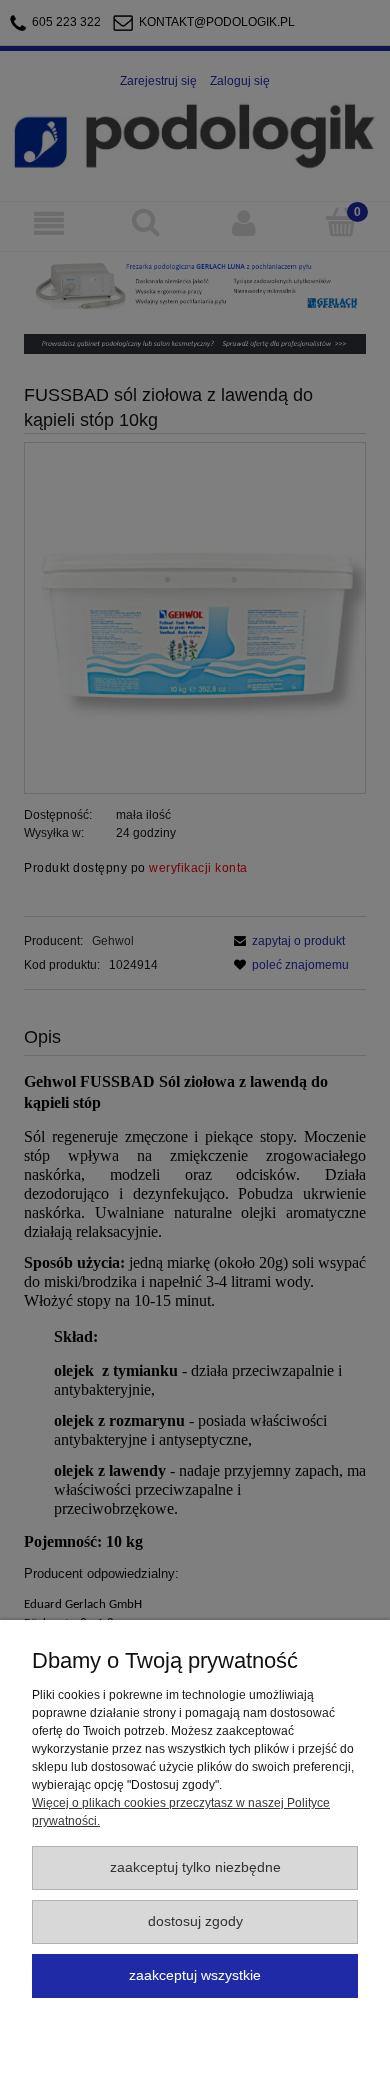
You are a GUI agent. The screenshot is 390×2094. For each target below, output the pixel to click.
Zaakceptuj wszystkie (195, 1975)
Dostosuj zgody (195, 1921)
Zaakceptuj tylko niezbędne (195, 1867)
